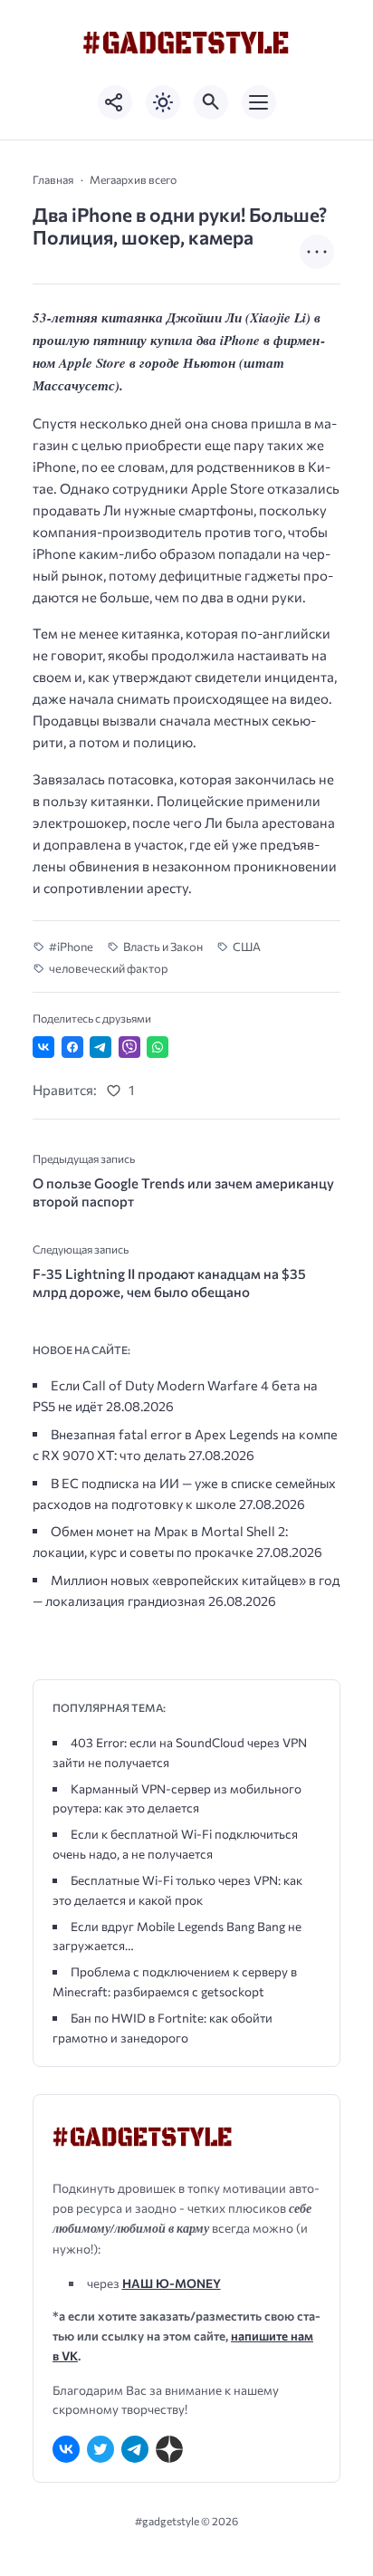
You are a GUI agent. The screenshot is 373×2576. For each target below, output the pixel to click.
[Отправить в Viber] (129, 1047)
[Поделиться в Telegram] (100, 1047)
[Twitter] (100, 2449)
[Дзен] (169, 2449)
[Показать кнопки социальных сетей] (115, 102)
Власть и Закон (163, 947)
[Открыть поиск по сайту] (211, 102)
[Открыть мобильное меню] (259, 102)
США (247, 947)
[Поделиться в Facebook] (72, 1047)
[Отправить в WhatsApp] (158, 1047)
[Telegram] (135, 2449)
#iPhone (71, 947)
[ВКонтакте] (66, 2449)
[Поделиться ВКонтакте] (43, 1047)
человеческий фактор (109, 968)
